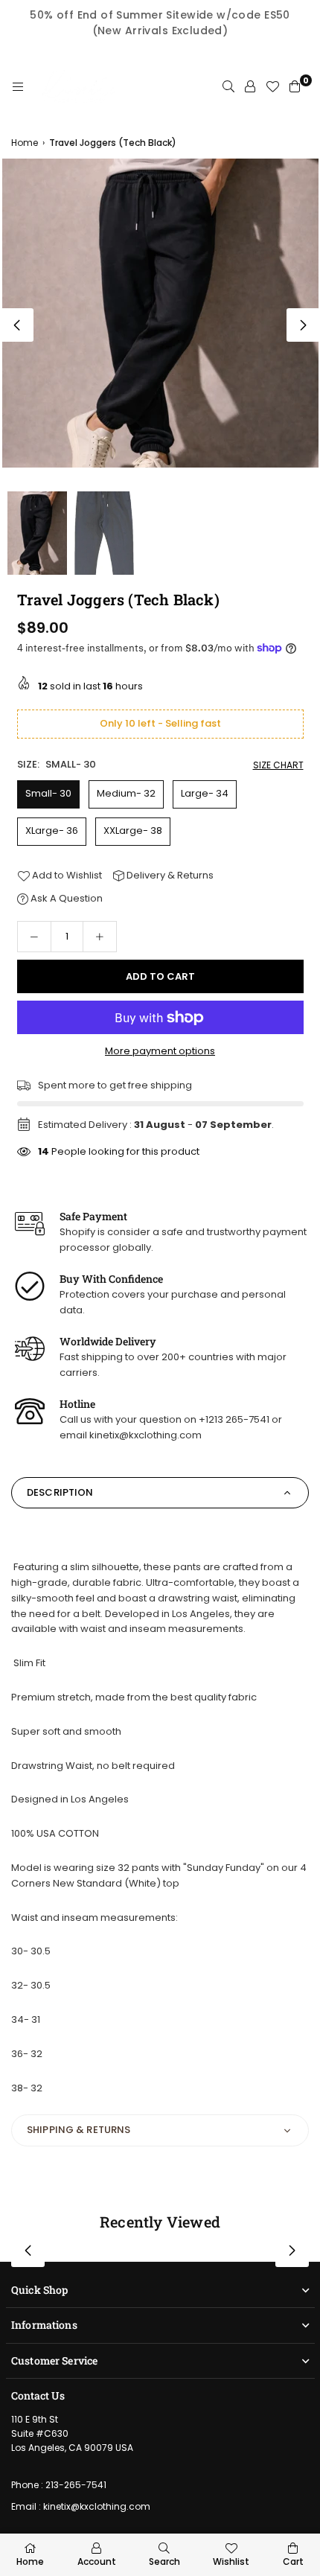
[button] (303, 325)
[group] (160, 313)
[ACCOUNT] (250, 87)
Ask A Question (65, 898)
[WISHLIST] (272, 87)
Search (164, 2561)
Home (25, 143)
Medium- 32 (126, 793)
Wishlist (231, 2561)
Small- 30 (48, 793)
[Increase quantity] (100, 937)
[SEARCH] (228, 87)
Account (97, 2561)
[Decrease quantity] (34, 937)
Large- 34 (205, 793)
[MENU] (18, 87)
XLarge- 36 (52, 830)
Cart (293, 2561)
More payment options (160, 1051)
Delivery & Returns (169, 875)
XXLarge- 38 (133, 830)
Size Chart (278, 765)
